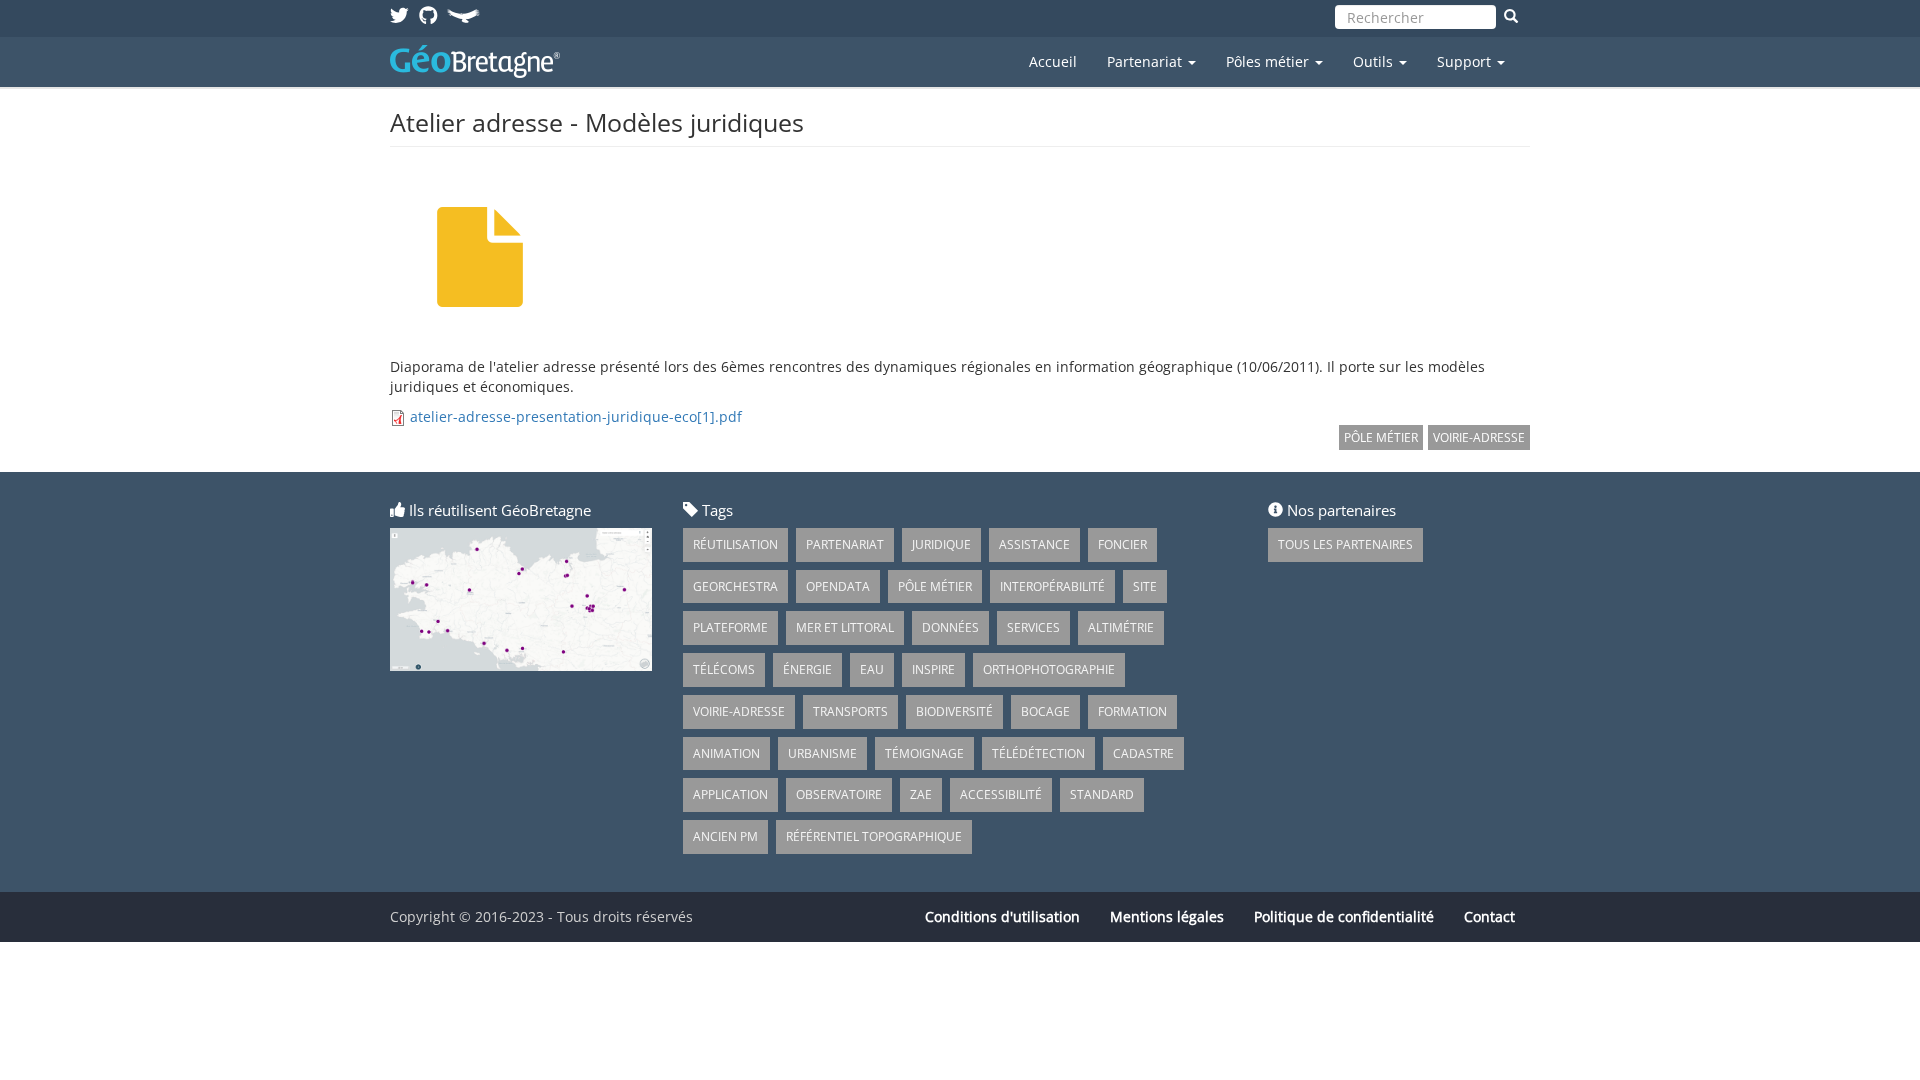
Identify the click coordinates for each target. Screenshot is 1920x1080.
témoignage (924, 753)
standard (1102, 794)
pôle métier (1381, 437)
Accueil (1053, 61)
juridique (941, 544)
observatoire (839, 794)
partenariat (845, 544)
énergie (807, 669)
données (950, 627)
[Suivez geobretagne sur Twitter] (399, 14)
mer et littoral (845, 627)
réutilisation (735, 544)
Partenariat (1146, 61)
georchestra (735, 586)
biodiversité (954, 711)
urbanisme (822, 753)
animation (726, 753)
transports (850, 711)
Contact (1489, 916)
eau (872, 669)
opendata (838, 586)
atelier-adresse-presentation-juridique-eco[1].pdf (576, 416)
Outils (1375, 61)
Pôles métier (1269, 61)
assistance (1034, 544)
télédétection (1038, 753)
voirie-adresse (1479, 437)
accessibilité (1001, 794)
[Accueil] (482, 61)
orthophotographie (1049, 669)
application (730, 794)
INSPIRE (933, 669)
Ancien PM (725, 836)
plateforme (730, 627)
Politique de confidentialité (1344, 916)
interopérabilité (1052, 586)
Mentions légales (1167, 916)
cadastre (1143, 753)
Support (1466, 61)
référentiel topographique (874, 836)
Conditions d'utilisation (1002, 916)
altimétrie (1121, 627)
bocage (1045, 711)
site (1145, 586)
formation (1132, 711)
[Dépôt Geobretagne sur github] (428, 14)
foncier (1122, 544)
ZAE (921, 794)
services (1033, 627)
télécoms (724, 669)
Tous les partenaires (1345, 544)
